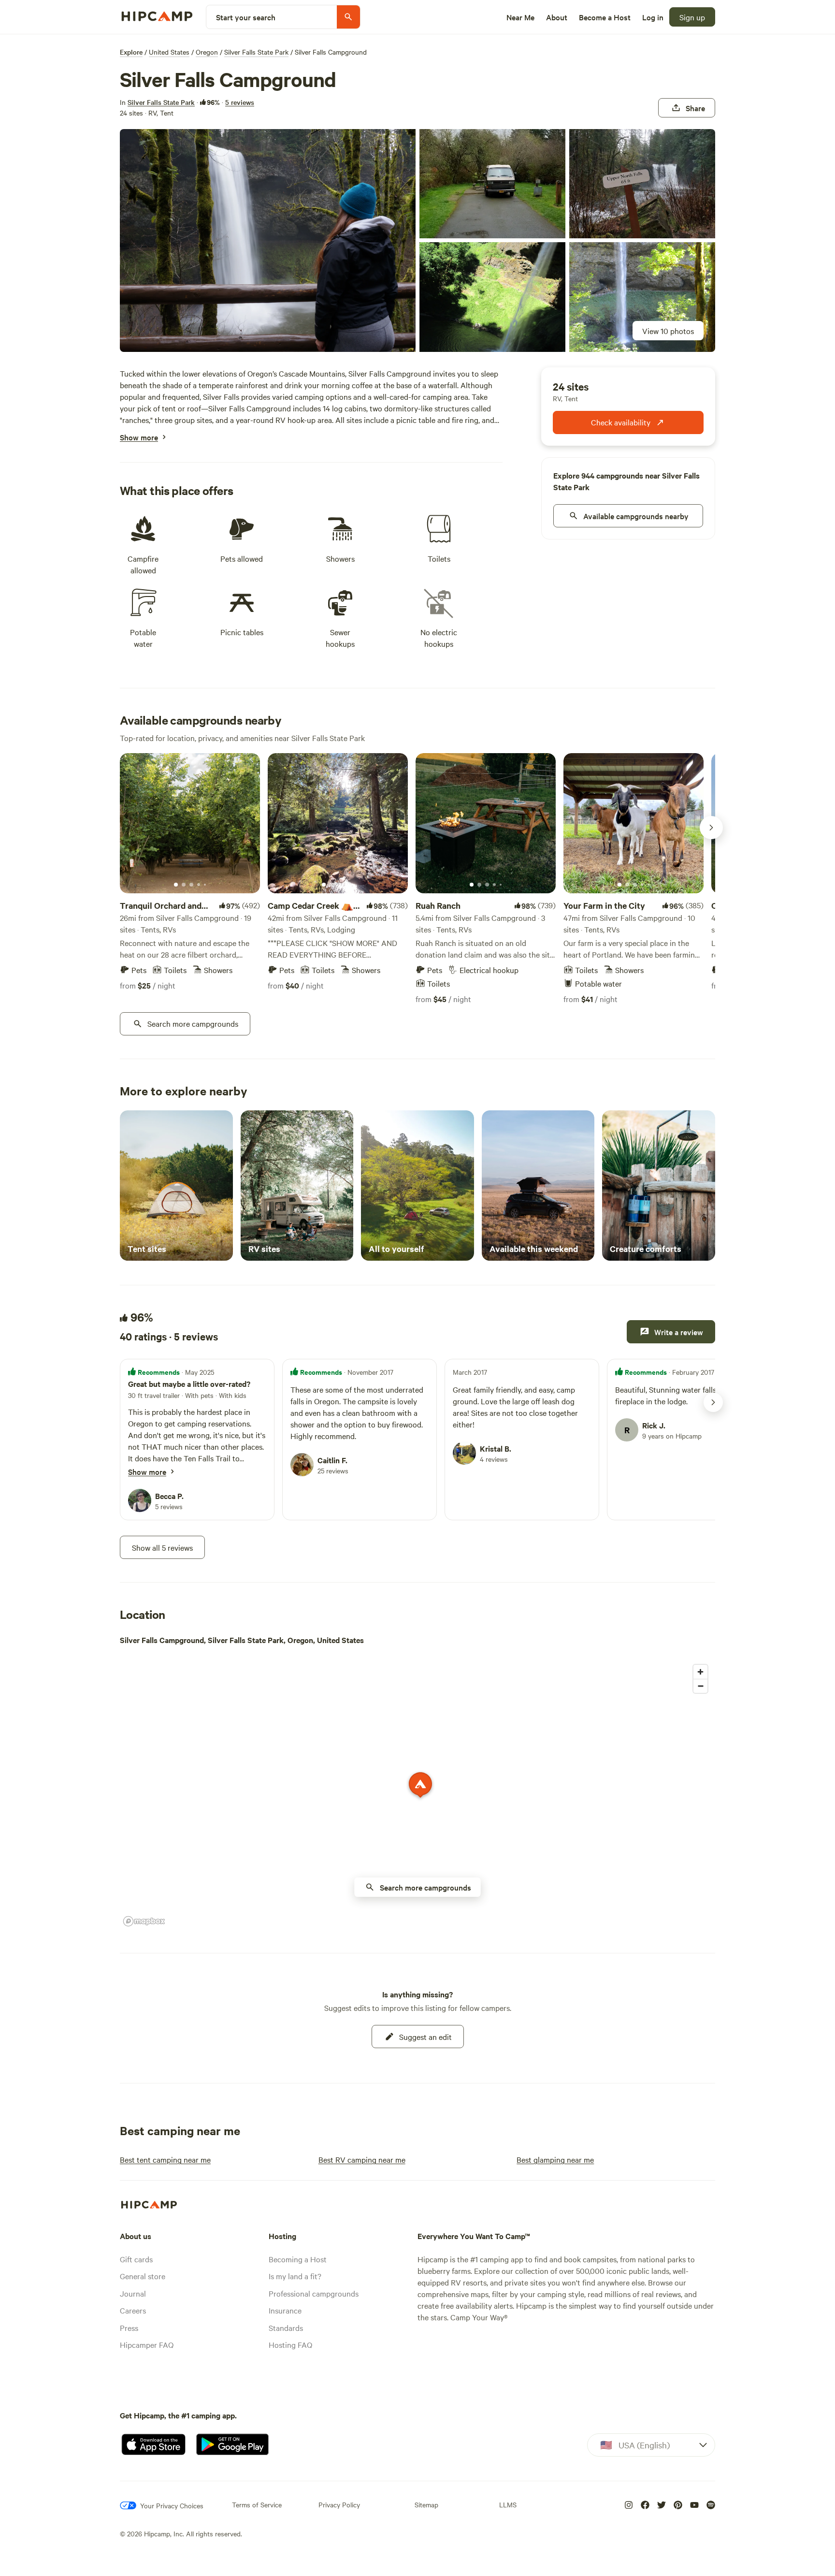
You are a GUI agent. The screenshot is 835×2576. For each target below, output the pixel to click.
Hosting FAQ (290, 2344)
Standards (286, 2328)
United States (169, 52)
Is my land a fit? (295, 2276)
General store (143, 2276)
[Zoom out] (700, 1686)
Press (129, 2328)
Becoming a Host (298, 2259)
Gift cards (136, 2259)
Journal (133, 2293)
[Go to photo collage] (268, 240)
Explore (131, 52)
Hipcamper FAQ (147, 2344)
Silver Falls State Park (256, 52)
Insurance (285, 2310)
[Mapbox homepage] (144, 1921)
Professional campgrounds (314, 2293)
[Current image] (176, 885)
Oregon (207, 52)
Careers (133, 2310)
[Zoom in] (700, 1672)
